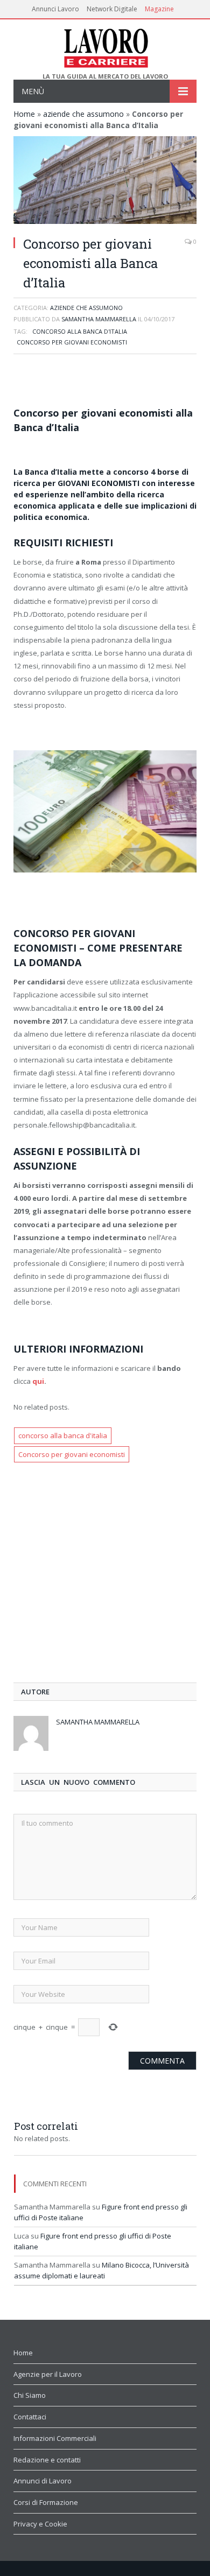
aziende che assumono (83, 114)
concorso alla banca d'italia (80, 331)
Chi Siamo (30, 2395)
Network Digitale (112, 9)
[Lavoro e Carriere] (105, 46)
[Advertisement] (105, 382)
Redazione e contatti (47, 2460)
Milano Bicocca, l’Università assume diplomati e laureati (101, 2270)
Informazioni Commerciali (55, 2438)
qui (38, 1381)
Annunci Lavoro (55, 9)
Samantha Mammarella (99, 319)
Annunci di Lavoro (43, 2481)
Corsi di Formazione (46, 2502)
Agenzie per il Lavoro (48, 2374)
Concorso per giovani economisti (72, 342)
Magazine (159, 9)
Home (24, 114)
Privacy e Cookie (40, 2524)
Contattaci (30, 2417)
